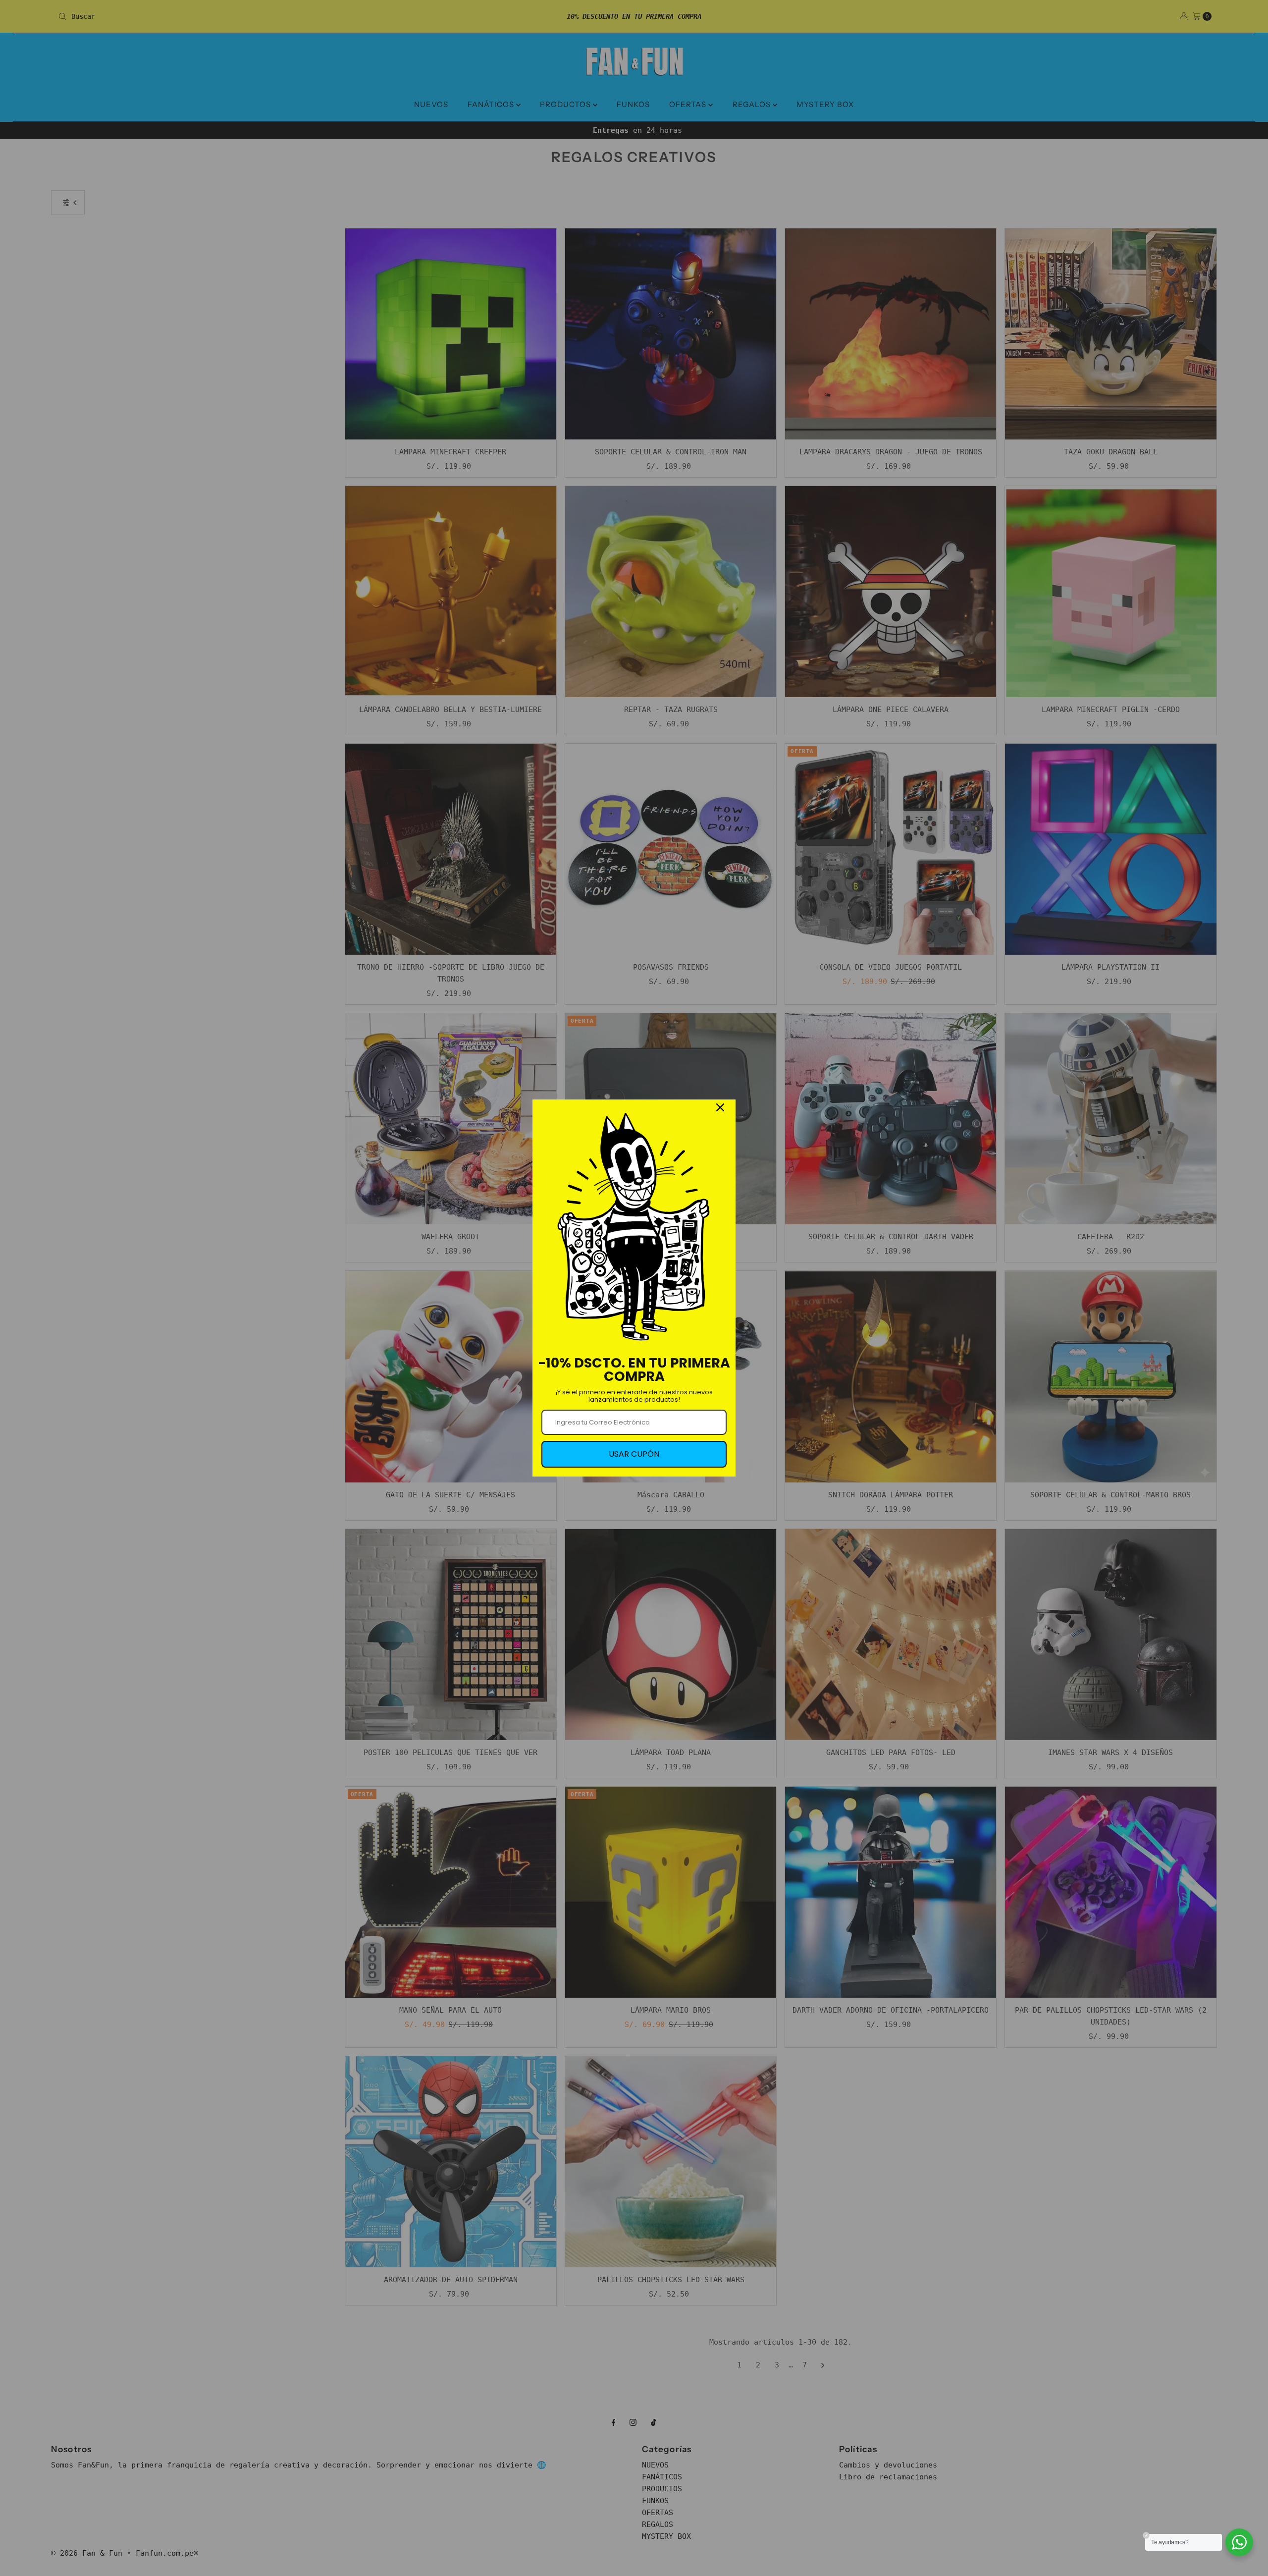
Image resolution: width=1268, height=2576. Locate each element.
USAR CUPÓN (634, 1454)
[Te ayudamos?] (1239, 2542)
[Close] (720, 1107)
